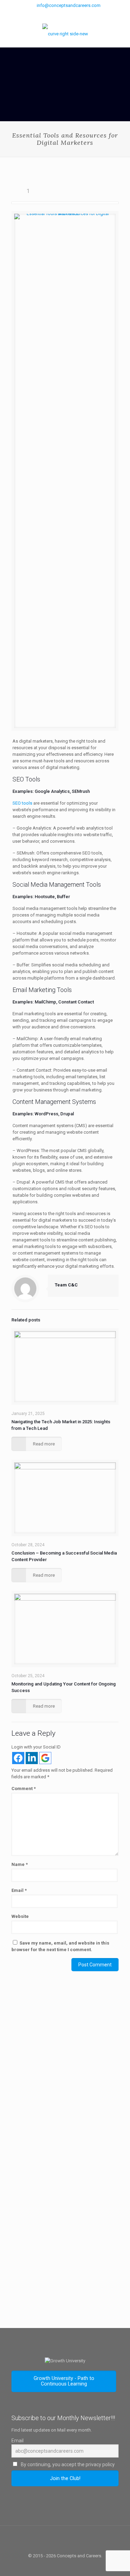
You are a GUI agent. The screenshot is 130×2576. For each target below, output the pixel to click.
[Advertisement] (65, 2078)
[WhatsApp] (47, 14)
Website (20, 1916)
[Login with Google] (45, 1758)
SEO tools (22, 803)
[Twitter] (65, 14)
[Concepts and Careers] (65, 34)
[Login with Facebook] (18, 1758)
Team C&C (66, 1285)
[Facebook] (56, 14)
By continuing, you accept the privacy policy (67, 2464)
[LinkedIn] (83, 14)
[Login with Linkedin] (32, 1758)
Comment (24, 1789)
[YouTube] (74, 14)
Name (20, 1864)
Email (19, 1890)
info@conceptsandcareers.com (69, 5)
